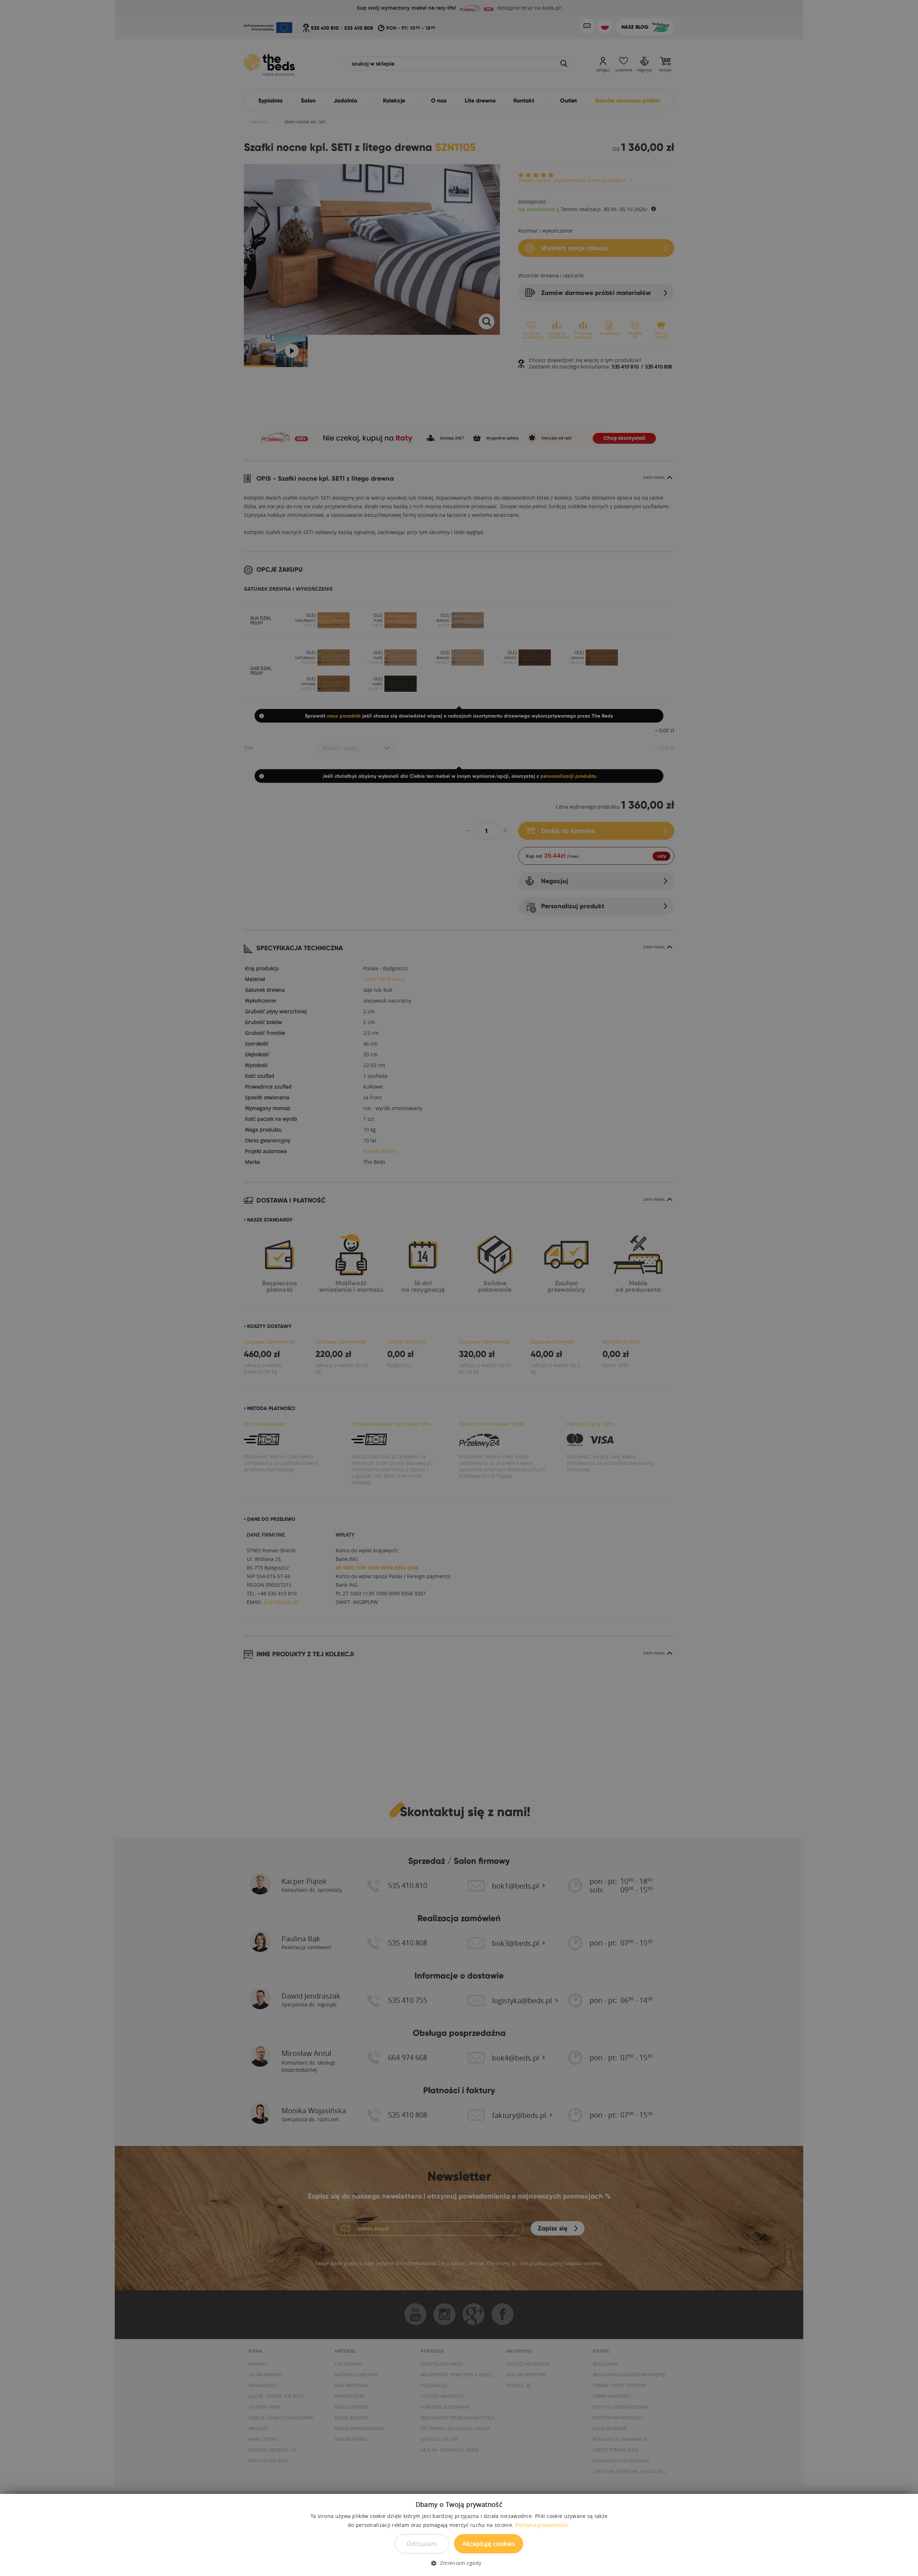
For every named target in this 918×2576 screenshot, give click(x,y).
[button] (459, 2563)
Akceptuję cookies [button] (489, 2544)
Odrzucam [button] (422, 2544)
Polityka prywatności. (543, 2525)
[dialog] (459, 1288)
